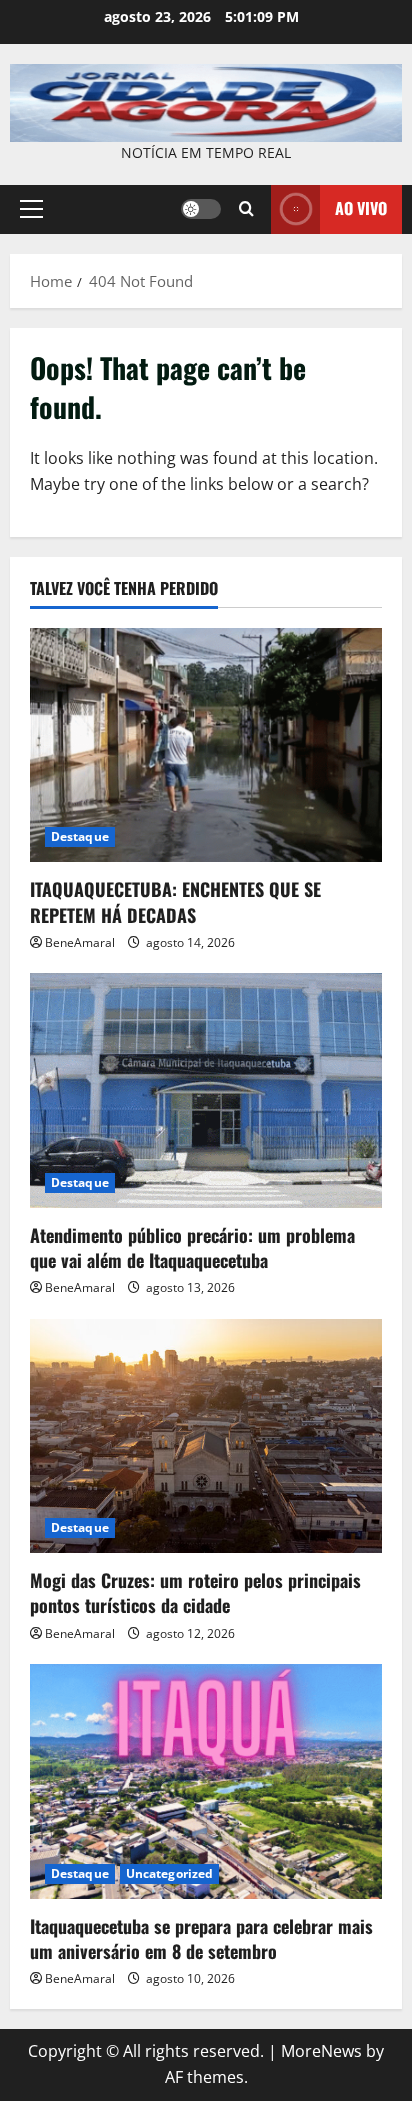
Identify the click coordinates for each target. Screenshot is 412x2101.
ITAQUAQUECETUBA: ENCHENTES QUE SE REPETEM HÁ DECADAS (175, 901)
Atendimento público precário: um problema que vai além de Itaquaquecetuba (192, 1247)
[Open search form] (246, 209)
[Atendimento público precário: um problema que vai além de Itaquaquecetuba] (206, 1090)
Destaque (80, 836)
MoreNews (321, 2051)
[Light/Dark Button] (201, 209)
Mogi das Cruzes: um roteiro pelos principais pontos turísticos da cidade (195, 1592)
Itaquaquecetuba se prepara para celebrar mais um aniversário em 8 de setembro (201, 1938)
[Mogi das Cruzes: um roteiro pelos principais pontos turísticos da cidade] (206, 1436)
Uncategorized (169, 1873)
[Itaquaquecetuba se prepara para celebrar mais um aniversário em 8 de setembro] (206, 1781)
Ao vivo (361, 208)
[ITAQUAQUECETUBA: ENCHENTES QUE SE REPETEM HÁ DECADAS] (206, 745)
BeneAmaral (80, 942)
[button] (31, 209)
